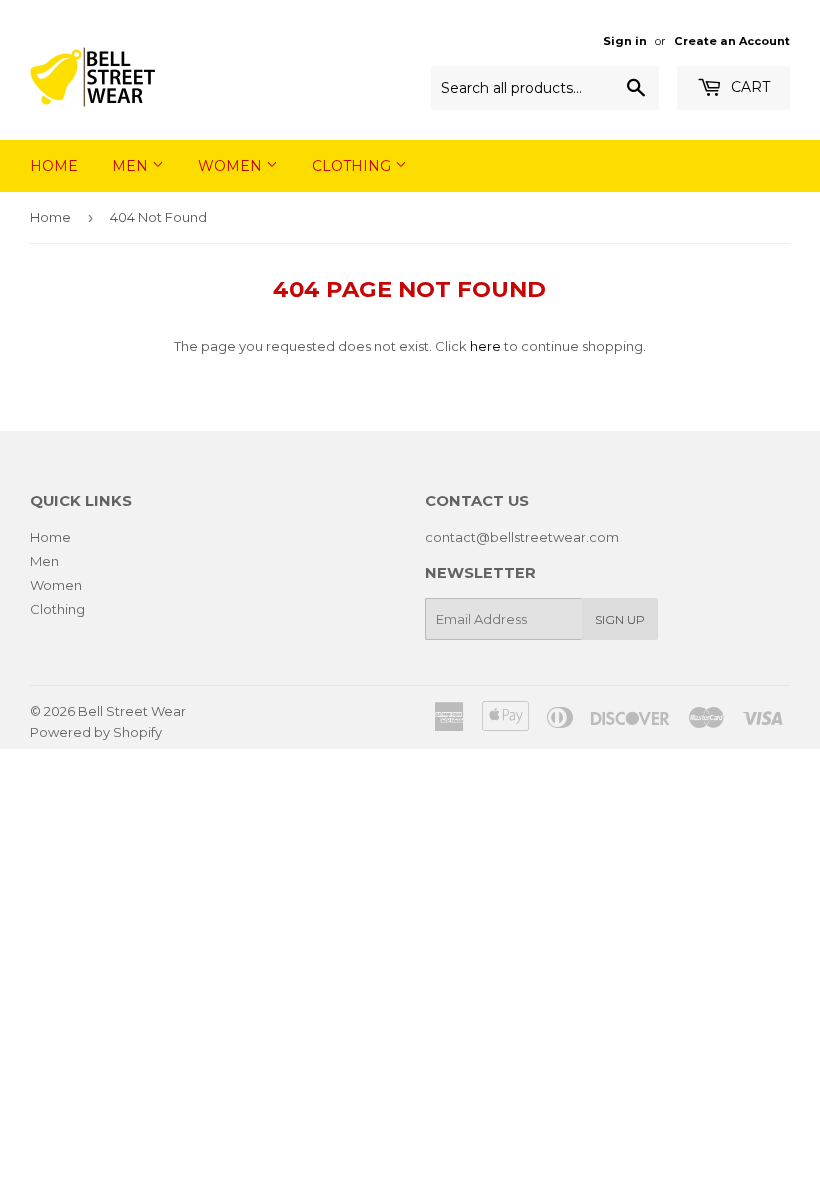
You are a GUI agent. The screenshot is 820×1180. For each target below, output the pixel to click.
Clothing (353, 166)
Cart (748, 87)
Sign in (625, 41)
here (485, 346)
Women (232, 166)
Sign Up (620, 619)
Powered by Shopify (96, 732)
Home (54, 166)
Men (132, 166)
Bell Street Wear (132, 711)
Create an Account (732, 41)
